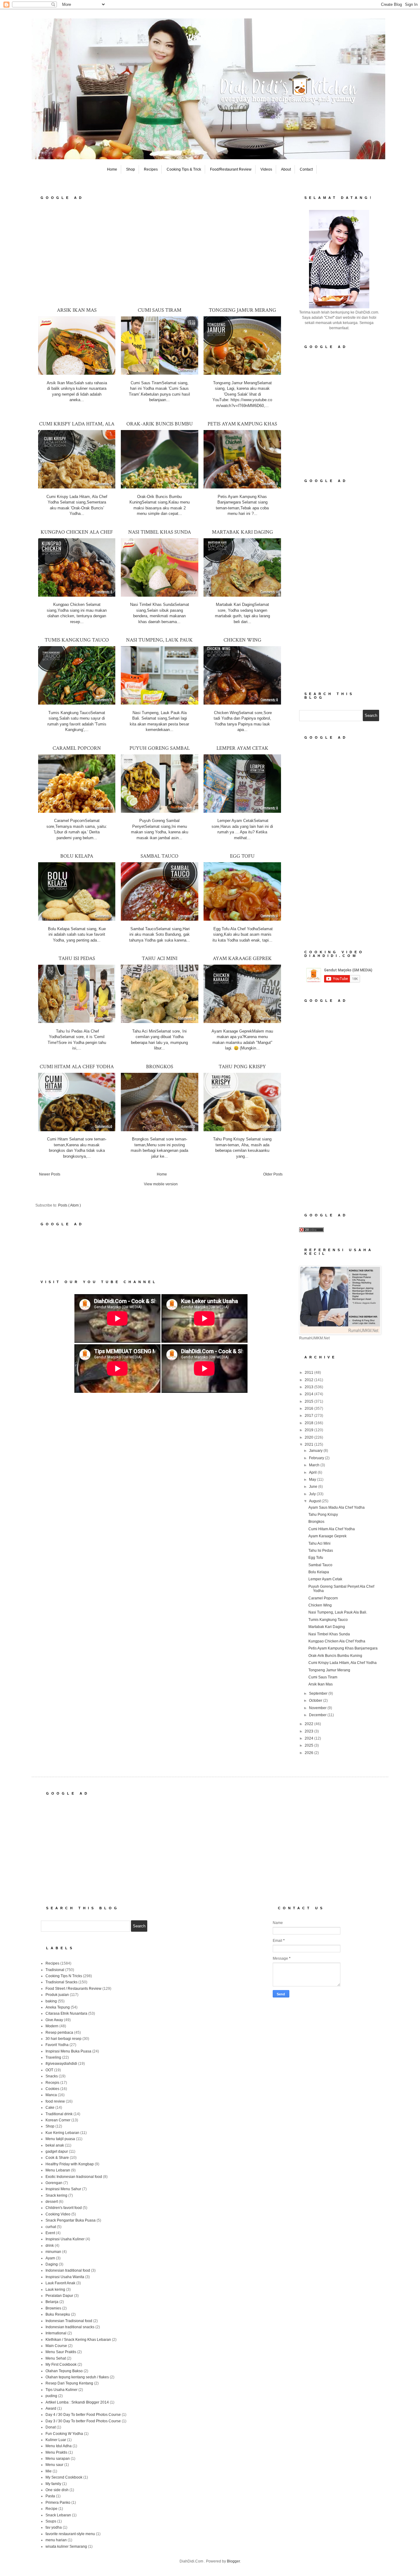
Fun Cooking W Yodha (64, 2434)
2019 (309, 1430)
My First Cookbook (61, 2365)
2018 (309, 1423)
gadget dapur (57, 2151)
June (314, 1487)
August (315, 1501)
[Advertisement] (161, 253)
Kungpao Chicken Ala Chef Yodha (337, 1641)
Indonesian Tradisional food (69, 2321)
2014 (309, 1394)
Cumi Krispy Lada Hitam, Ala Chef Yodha (343, 1663)
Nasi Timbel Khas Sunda (160, 532)
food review (55, 2101)
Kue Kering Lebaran (62, 2133)
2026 (309, 1753)
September (319, 1693)
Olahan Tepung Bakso (64, 2371)
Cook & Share (57, 2158)
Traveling (53, 2057)
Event (50, 2233)
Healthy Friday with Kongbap (70, 2164)
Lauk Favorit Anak (60, 2283)
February (317, 1458)
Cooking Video (58, 2214)
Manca (51, 2095)
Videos (266, 169)
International (56, 2333)
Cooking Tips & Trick (184, 169)
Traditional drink (59, 2114)
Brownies (53, 2308)
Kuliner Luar (56, 2440)
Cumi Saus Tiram (160, 310)
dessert (52, 2202)
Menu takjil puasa (60, 2139)
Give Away (54, 2020)
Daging (52, 2264)
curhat (51, 2227)
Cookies (52, 2089)
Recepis (52, 2083)
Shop (131, 169)
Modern (52, 2026)
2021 (309, 1444)
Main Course (56, 2346)
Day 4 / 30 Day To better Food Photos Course (83, 2415)
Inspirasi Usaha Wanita (65, 2277)
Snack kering (56, 2195)
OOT (49, 2070)
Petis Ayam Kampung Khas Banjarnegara (343, 1648)
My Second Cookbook (64, 2477)
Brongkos (160, 1067)
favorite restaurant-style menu (70, 2534)
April (313, 1472)
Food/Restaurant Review (231, 169)
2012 (309, 1380)
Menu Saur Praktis (61, 2352)
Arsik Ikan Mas (77, 310)
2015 (309, 1401)
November (318, 1708)
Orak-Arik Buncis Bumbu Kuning (335, 1656)
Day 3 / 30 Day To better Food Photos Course (83, 2421)
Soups (51, 2521)
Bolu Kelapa (77, 856)
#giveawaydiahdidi (61, 2064)
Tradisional (55, 1970)
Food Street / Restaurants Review (73, 1989)
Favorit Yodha (57, 2045)
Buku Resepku (58, 2314)
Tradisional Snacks (61, 1982)
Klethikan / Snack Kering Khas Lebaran (78, 2340)
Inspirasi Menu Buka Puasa (68, 2051)
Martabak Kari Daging (242, 532)
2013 (309, 1387)
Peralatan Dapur (59, 2296)
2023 (309, 1731)
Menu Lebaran (58, 2170)
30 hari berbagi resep (63, 2039)
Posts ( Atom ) (69, 1205)
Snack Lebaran (58, 2515)
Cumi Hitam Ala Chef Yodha (77, 1067)
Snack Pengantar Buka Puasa (71, 2220)
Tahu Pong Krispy (242, 1067)
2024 (309, 1738)
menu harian (56, 2540)
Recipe (52, 2509)
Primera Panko (58, 2503)
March (315, 1465)
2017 (309, 1416)
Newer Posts (50, 1174)
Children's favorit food (64, 2208)
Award (51, 2408)
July (313, 1494)
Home (112, 169)
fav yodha (54, 2527)
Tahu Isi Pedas (77, 958)
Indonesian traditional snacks (70, 2327)
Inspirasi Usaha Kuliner (65, 2239)
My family (53, 2484)
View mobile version (161, 1184)
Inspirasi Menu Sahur (63, 2189)
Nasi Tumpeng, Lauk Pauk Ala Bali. (338, 1612)
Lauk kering (55, 2290)
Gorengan (54, 2183)
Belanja (52, 2302)
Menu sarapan (58, 2459)
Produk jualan (57, 1995)
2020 (309, 1437)
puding (51, 2396)
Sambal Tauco (159, 856)
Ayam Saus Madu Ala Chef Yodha (337, 1507)
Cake (50, 2108)
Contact (306, 169)
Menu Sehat (56, 2358)
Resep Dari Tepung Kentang (69, 2383)
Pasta (50, 2496)
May (313, 1480)
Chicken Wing (242, 640)
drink (50, 2246)
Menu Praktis (56, 2452)
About (286, 169)
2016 (309, 1409)
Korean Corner (58, 2120)
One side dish (57, 2490)
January (316, 1451)
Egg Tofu (242, 856)
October (316, 1701)
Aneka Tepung (58, 2007)
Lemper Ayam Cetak (242, 748)
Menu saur (54, 2465)
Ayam (50, 2258)
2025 (309, 1745)
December (318, 1715)
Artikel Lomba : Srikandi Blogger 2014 (77, 2402)
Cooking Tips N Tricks (64, 1976)
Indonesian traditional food (68, 2270)
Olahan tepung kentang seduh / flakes (77, 2377)
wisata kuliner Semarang (66, 2546)
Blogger (233, 2561)
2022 (309, 1724)
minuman (53, 2252)
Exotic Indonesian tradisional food (74, 2177)
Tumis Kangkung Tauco (77, 640)
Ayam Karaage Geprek (242, 958)
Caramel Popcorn (77, 748)
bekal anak (55, 2145)
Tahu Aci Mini (160, 958)
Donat (51, 2427)
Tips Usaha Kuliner (61, 2390)
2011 (309, 1373)
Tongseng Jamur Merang (242, 310)
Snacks (52, 2076)
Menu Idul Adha (59, 2446)
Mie (49, 2471)
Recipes (151, 169)
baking (51, 2001)
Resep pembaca (59, 2033)
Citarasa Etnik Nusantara (66, 2013)
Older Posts (273, 1174)
